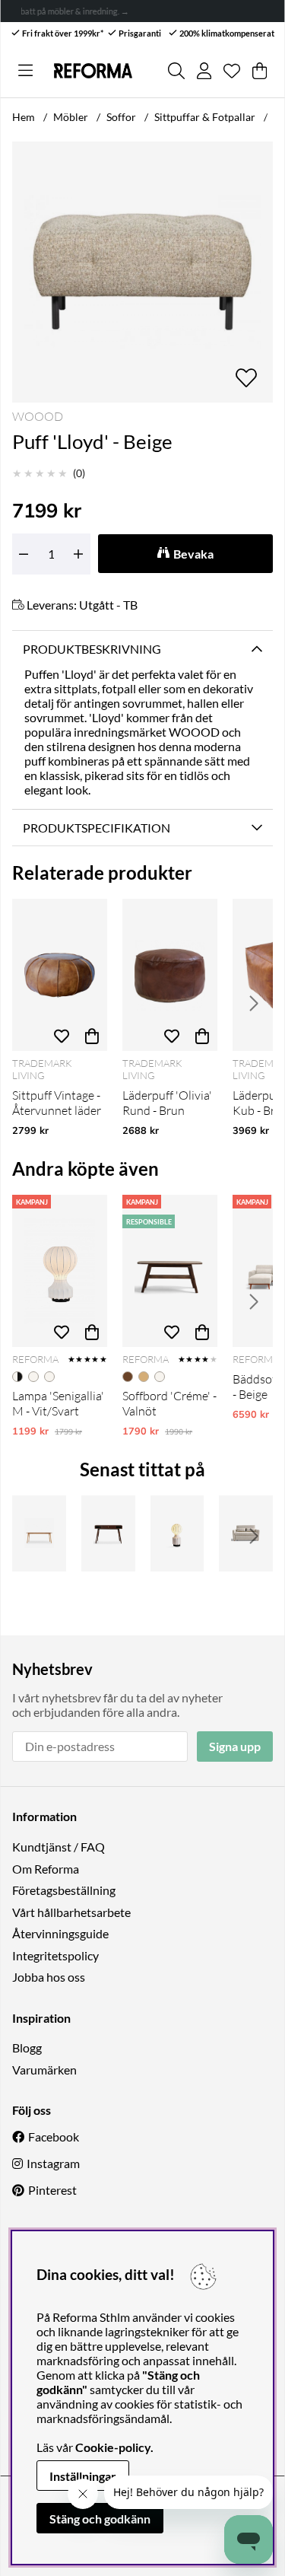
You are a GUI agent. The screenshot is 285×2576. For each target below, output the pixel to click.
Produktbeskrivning (92, 649)
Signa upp (235, 1746)
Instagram (53, 2163)
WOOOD (38, 416)
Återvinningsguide (60, 1933)
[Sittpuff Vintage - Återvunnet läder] (60, 975)
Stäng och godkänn (100, 2519)
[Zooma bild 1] (142, 272)
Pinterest (52, 2190)
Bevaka (193, 554)
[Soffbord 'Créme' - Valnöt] (170, 1271)
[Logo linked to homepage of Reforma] (93, 71)
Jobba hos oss (49, 1977)
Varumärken (44, 2070)
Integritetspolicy (55, 1955)
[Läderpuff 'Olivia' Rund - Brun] (170, 975)
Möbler (71, 117)
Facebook (54, 2137)
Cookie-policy (113, 2447)
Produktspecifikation (97, 828)
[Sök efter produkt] (176, 71)
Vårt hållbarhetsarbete (71, 1912)
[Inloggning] (204, 71)
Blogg (27, 2047)
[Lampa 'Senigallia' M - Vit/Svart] (60, 1271)
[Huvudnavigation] (25, 71)
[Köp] (92, 1036)
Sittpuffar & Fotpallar (205, 117)
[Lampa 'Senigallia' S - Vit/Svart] (177, 1533)
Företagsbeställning (64, 1890)
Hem (24, 117)
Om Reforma (46, 1869)
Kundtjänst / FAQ (59, 1847)
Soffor (121, 117)
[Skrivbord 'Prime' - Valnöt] (108, 1533)
